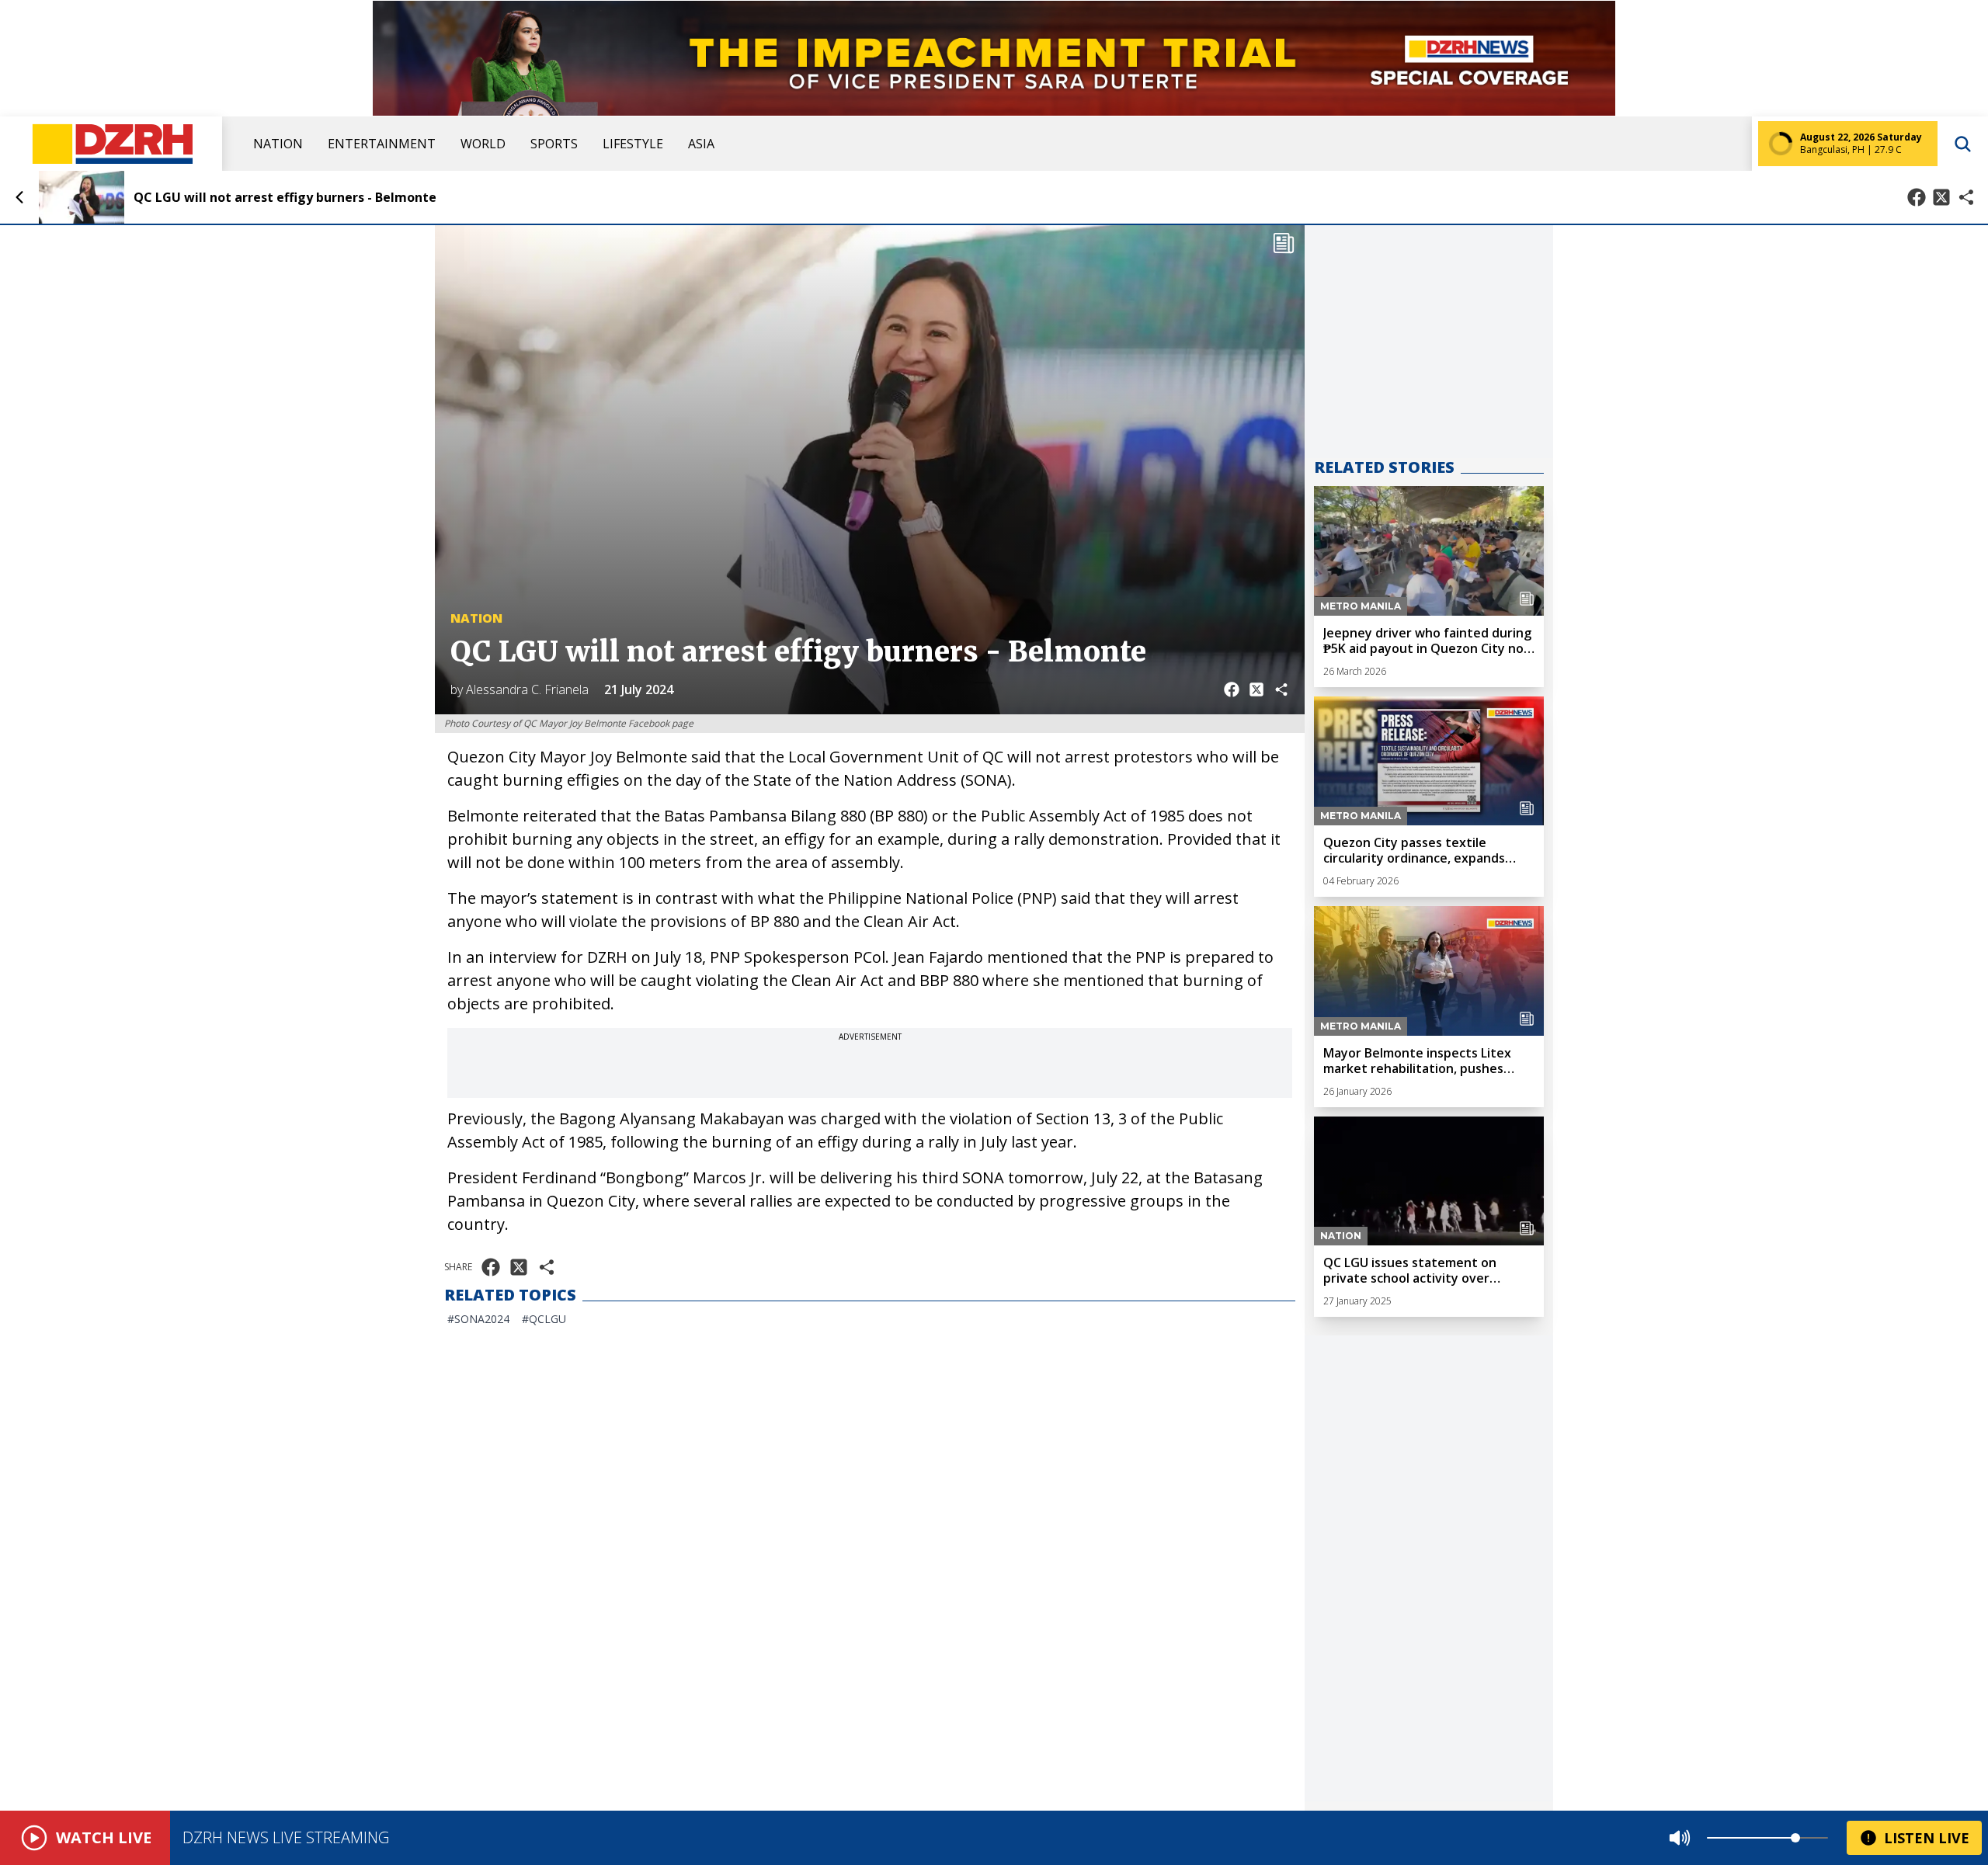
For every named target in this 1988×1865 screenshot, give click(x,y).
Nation (278, 144)
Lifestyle (633, 144)
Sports (554, 144)
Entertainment (382, 144)
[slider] (1795, 1838)
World (483, 144)
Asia (701, 144)
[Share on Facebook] (1917, 197)
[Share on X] (1941, 197)
